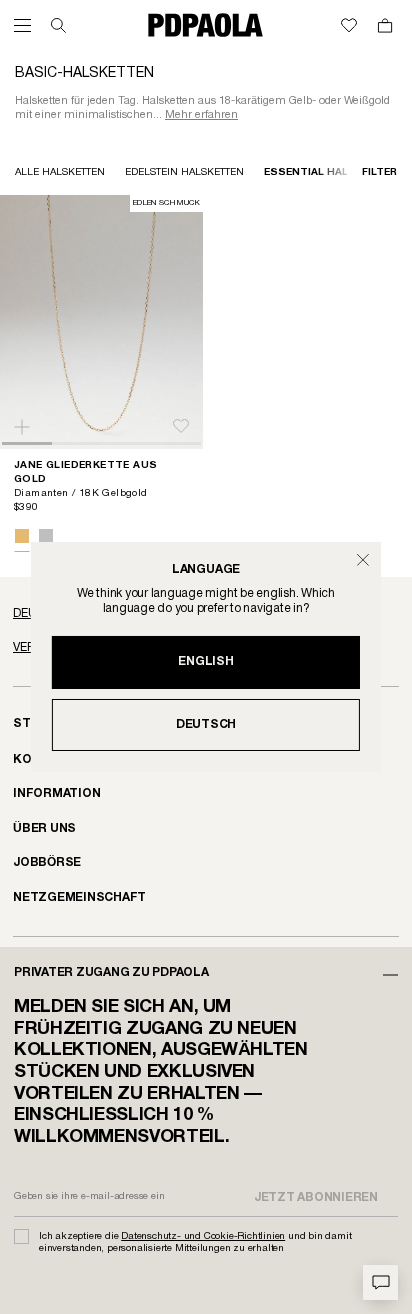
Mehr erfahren (201, 115)
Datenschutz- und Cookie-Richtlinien (203, 1236)
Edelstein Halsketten (184, 172)
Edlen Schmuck (166, 203)
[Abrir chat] (380, 1282)
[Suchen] (58, 25)
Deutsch (206, 724)
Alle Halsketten (60, 172)
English (205, 661)
